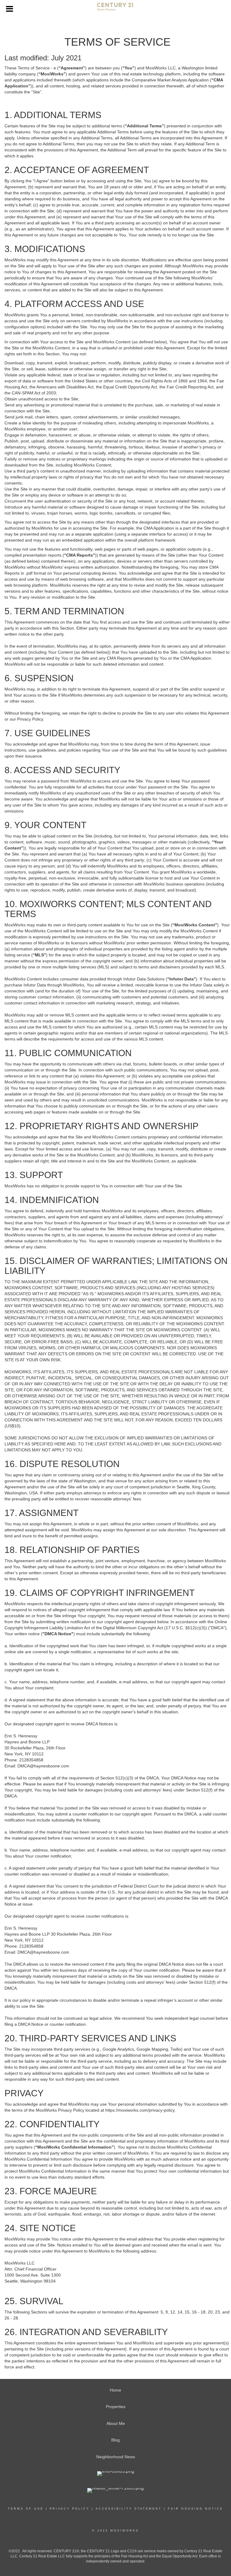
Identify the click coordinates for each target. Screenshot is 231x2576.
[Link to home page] (115, 9)
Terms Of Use (26, 2509)
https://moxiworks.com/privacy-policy (140, 2110)
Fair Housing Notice (196, 2509)
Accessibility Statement (129, 2509)
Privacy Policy (70, 2509)
